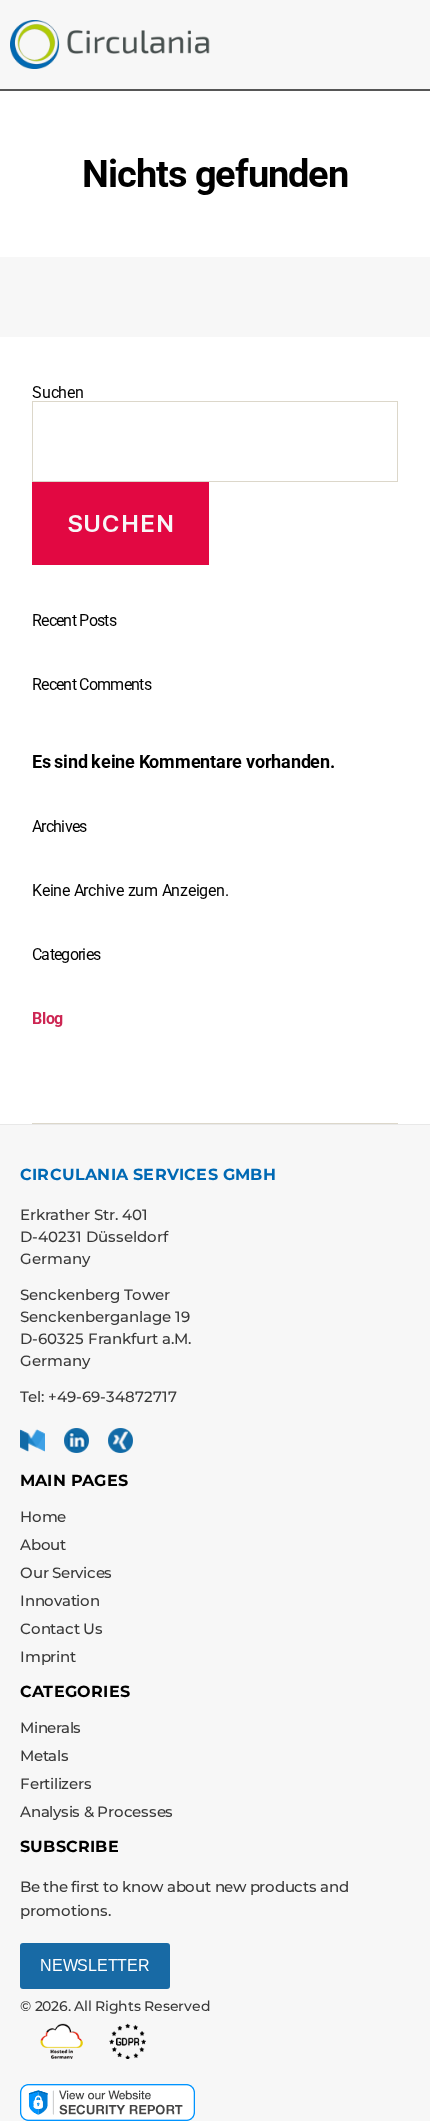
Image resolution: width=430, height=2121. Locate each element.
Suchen (58, 393)
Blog (47, 1018)
